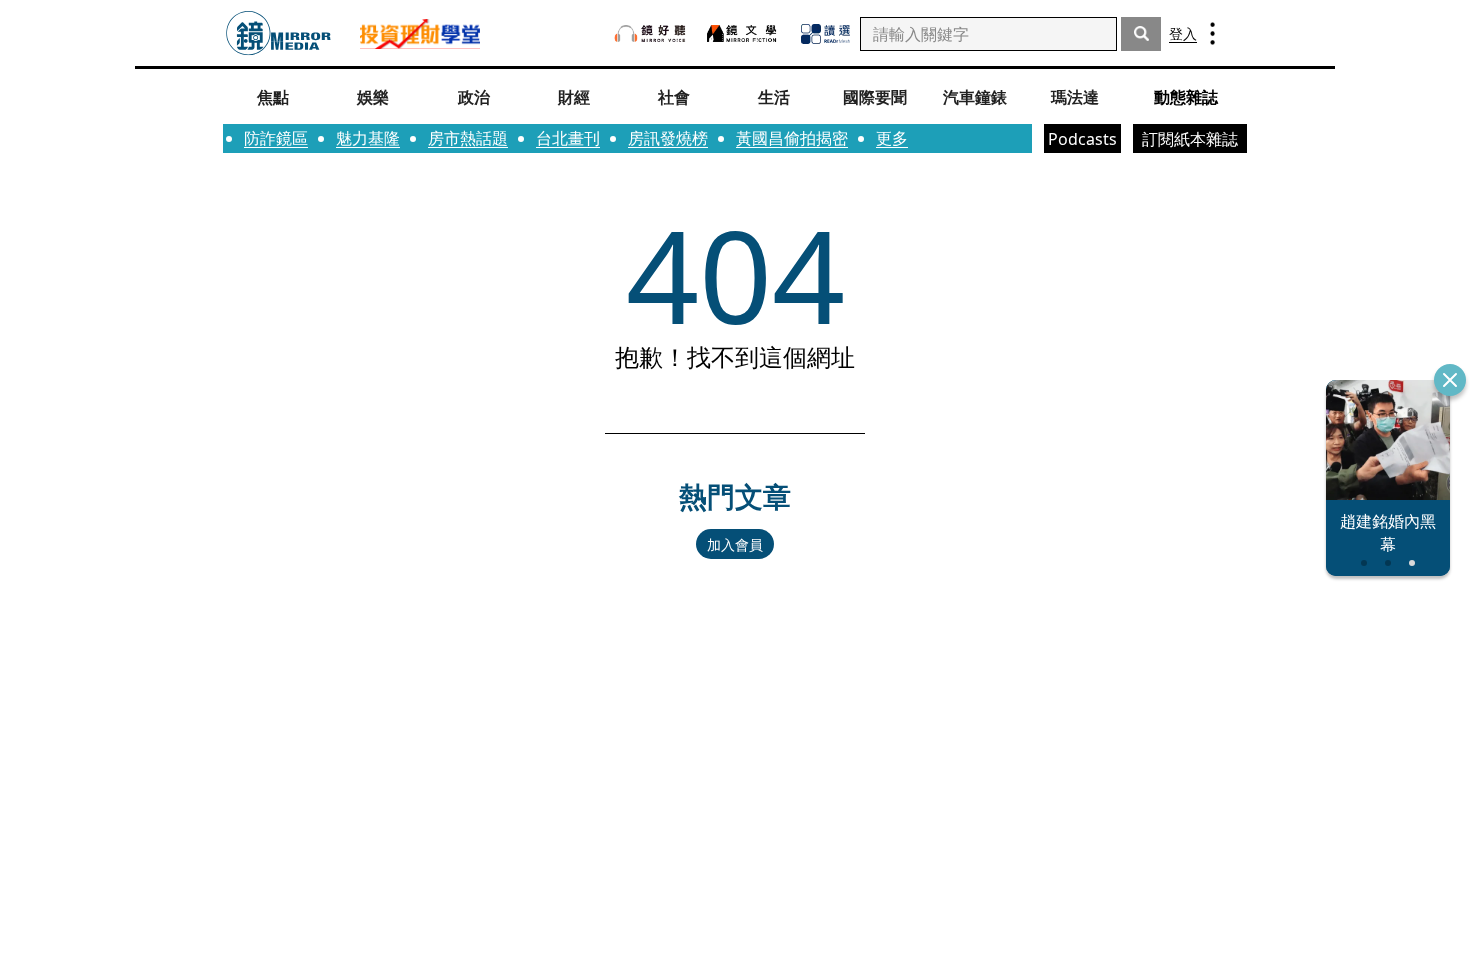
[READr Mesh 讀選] (825, 34)
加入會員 (735, 544)
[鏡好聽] (650, 33)
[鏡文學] (744, 33)
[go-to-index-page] (278, 33)
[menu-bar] (1212, 33)
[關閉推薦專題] (1450, 380)
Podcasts (1082, 139)
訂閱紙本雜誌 (1190, 139)
